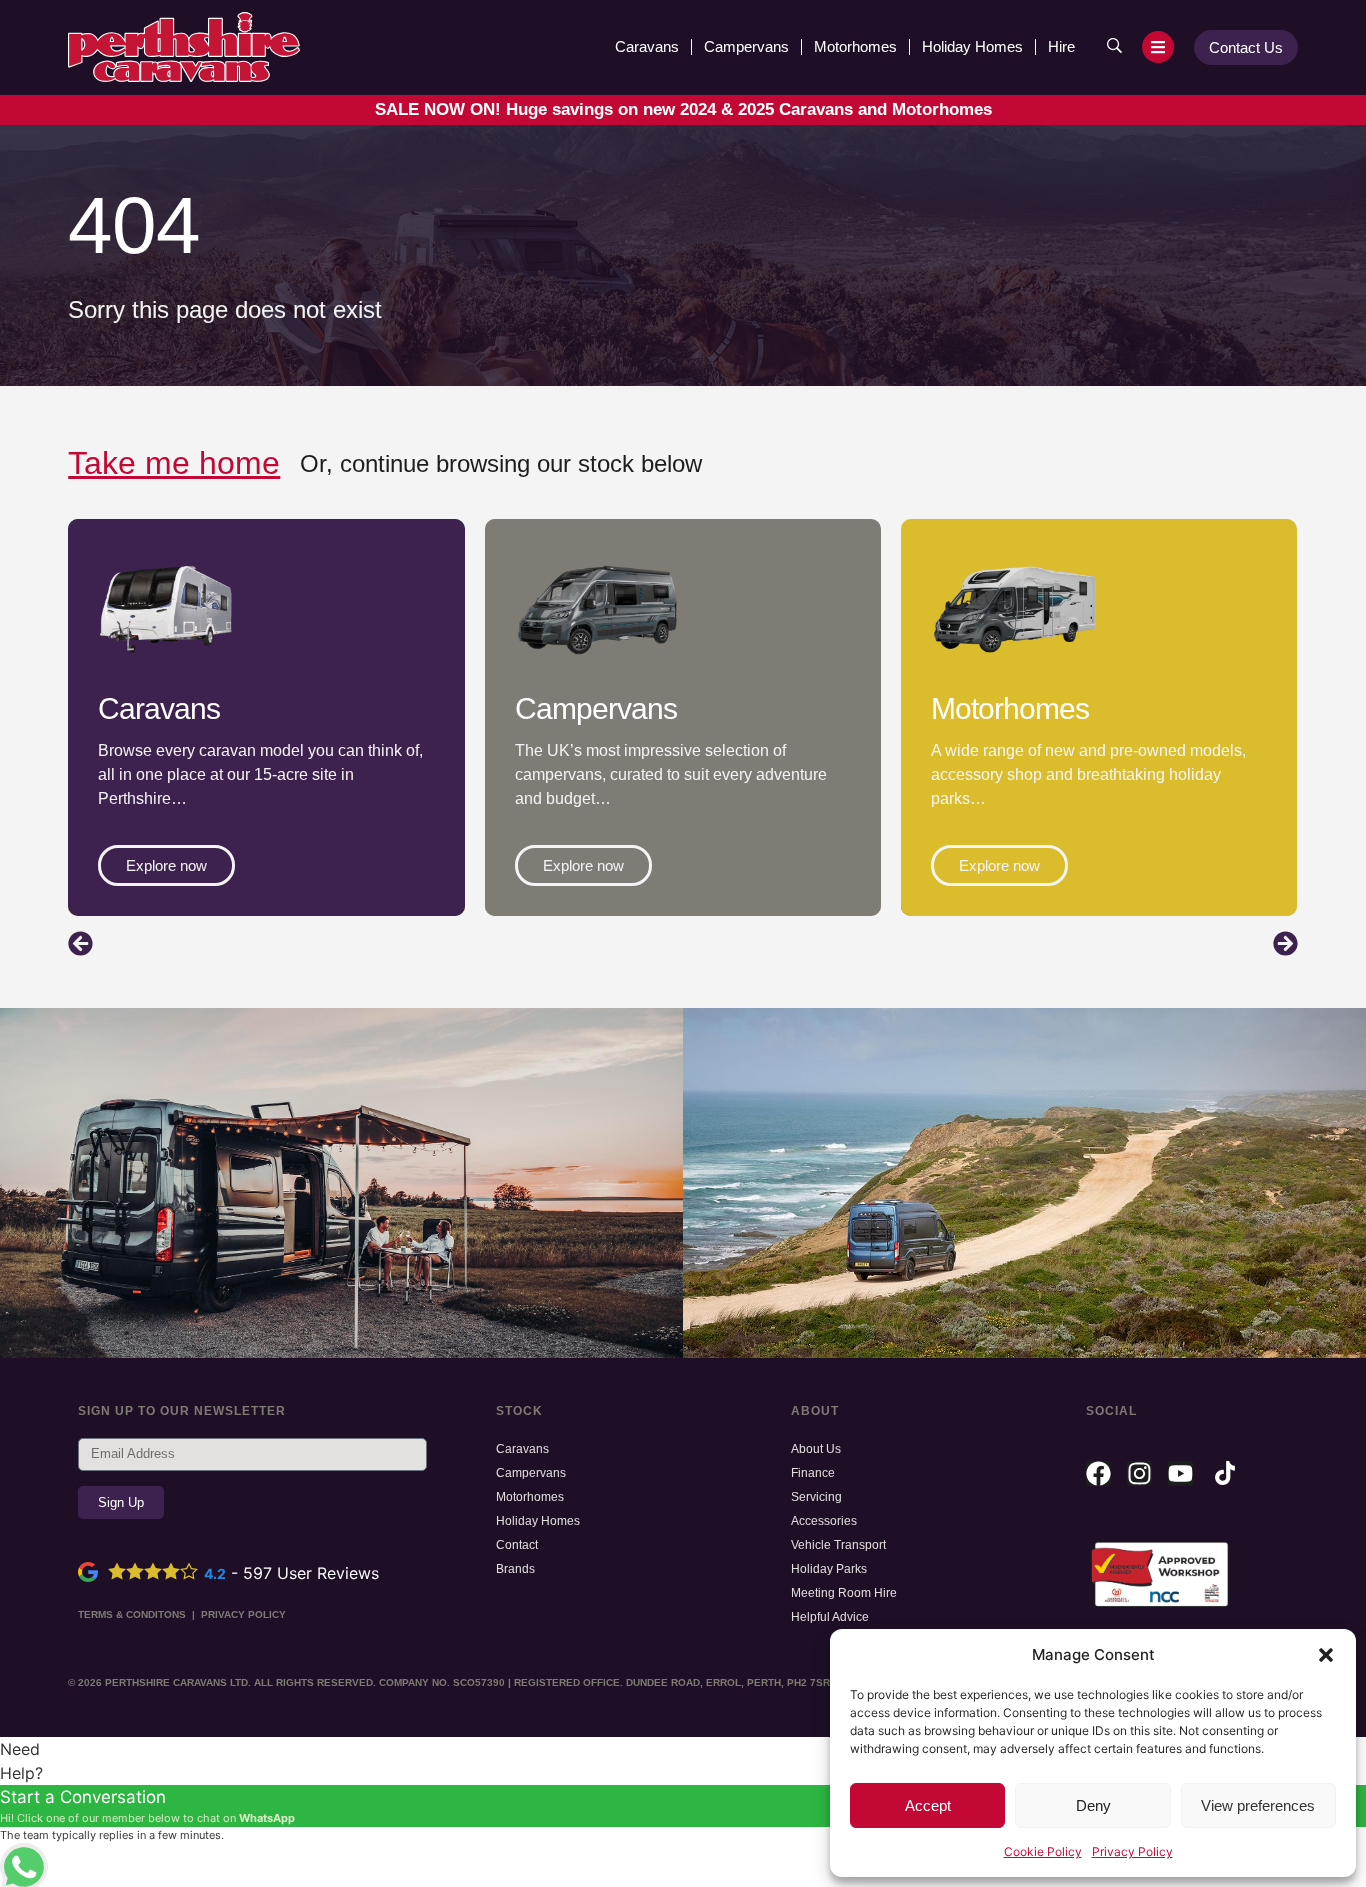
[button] (1326, 1655)
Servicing (816, 1497)
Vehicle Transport (838, 1545)
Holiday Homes (972, 46)
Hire (1061, 46)
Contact (517, 1545)
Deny (1093, 1805)
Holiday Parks (829, 1569)
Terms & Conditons (132, 1614)
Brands (515, 1569)
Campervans (746, 46)
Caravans (647, 46)
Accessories (824, 1521)
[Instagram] (1139, 1473)
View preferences (1258, 1805)
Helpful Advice (830, 1617)
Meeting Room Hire (844, 1593)
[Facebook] (1098, 1473)
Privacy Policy (1132, 1851)
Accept (928, 1805)
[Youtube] (1180, 1473)
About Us (816, 1449)
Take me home (174, 463)
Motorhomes (855, 46)
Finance (813, 1473)
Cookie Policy (1043, 1851)
